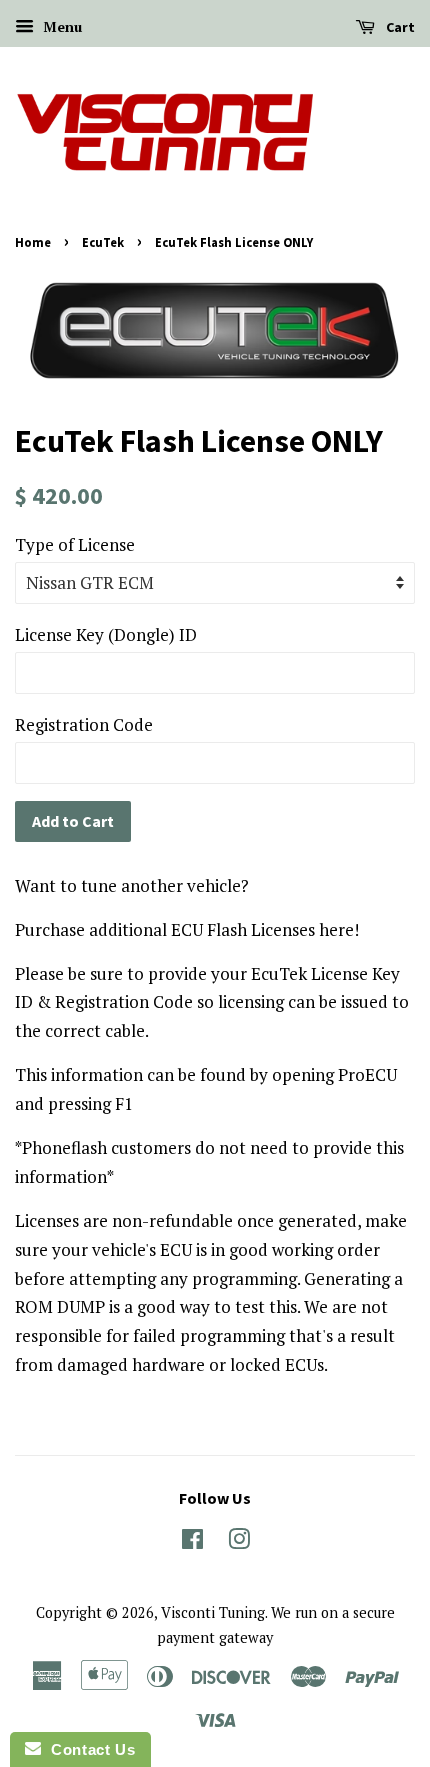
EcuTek (103, 242)
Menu (60, 26)
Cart (399, 27)
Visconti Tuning (213, 1612)
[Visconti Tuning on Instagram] (239, 1542)
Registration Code (84, 724)
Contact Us (88, 1749)
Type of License (75, 544)
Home (33, 242)
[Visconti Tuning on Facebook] (192, 1542)
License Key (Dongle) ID (106, 634)
